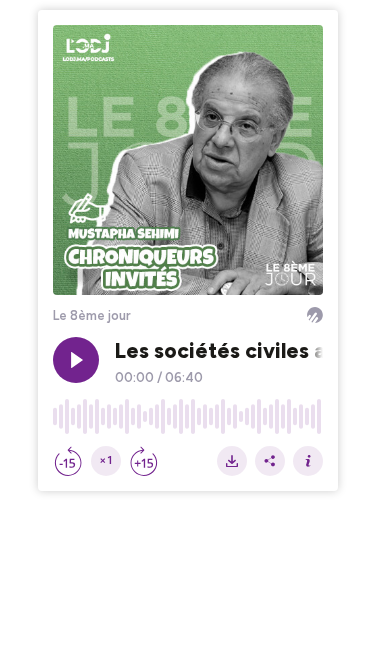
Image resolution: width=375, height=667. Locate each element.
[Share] (270, 461)
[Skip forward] (144, 461)
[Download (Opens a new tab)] (232, 461)
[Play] (76, 360)
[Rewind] (68, 461)
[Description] (308, 461)
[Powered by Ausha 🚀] (315, 315)
